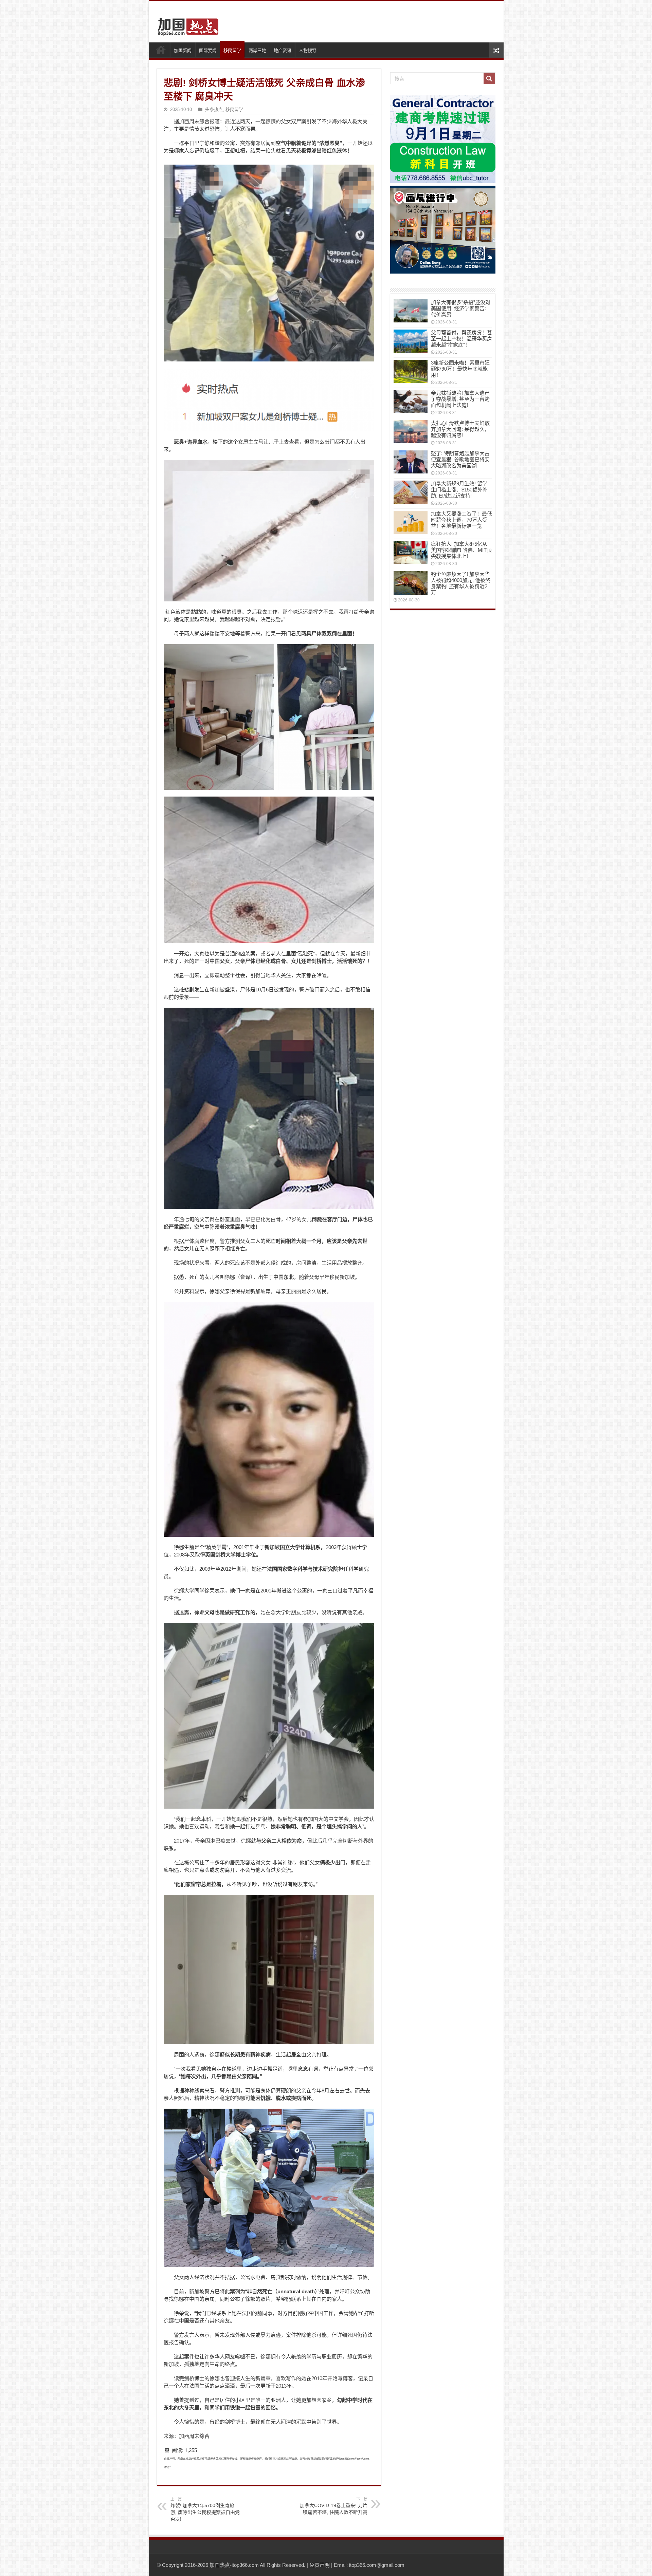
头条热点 (214, 109)
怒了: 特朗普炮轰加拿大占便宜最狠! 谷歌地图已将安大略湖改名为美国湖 (460, 459)
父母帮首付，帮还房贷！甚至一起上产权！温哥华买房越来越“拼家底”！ (461, 339)
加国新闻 (183, 50)
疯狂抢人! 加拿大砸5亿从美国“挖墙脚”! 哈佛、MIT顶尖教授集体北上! (461, 550)
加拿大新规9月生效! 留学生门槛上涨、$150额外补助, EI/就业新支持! (459, 490)
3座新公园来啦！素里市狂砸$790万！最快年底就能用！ (460, 369)
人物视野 (308, 50)
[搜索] (489, 78)
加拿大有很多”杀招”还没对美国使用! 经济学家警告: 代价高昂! (461, 308)
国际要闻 (208, 50)
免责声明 (320, 2565)
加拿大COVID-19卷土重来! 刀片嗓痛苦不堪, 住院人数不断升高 (334, 2506)
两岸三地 (257, 50)
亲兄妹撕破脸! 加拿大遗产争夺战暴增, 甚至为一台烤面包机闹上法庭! (460, 399)
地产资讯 (283, 50)
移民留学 (232, 50)
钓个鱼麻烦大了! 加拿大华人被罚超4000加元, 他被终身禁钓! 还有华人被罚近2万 (461, 583)
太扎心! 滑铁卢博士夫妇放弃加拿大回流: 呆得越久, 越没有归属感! (460, 429)
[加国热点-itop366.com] (186, 24)
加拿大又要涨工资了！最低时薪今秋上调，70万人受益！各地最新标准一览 (461, 520)
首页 (161, 50)
